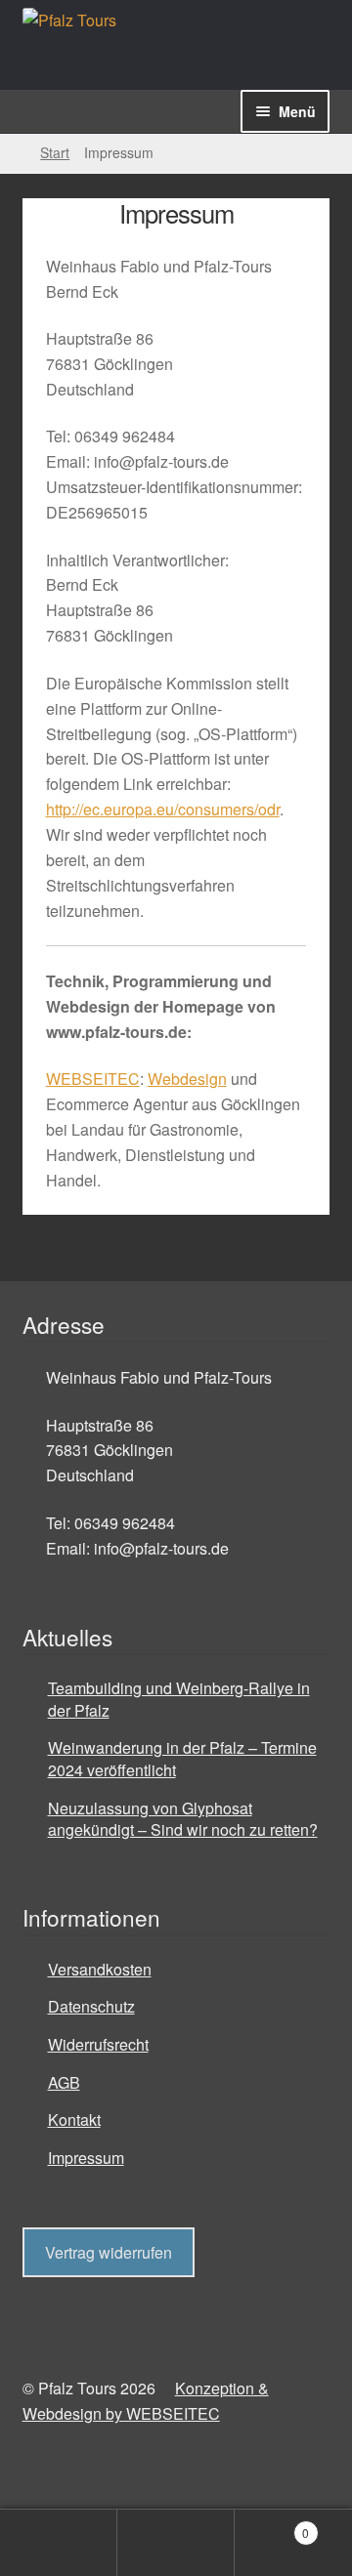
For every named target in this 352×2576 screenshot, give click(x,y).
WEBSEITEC (93, 1079)
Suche (176, 2543)
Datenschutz (91, 2006)
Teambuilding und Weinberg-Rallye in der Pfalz (179, 1699)
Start (55, 152)
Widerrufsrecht (98, 2044)
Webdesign (187, 1079)
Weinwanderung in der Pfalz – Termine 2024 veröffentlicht (182, 1759)
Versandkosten (100, 1969)
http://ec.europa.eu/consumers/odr (163, 809)
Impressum (86, 2158)
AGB (64, 2082)
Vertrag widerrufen (109, 2252)
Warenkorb (272, 2526)
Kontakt (74, 2119)
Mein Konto (59, 2543)
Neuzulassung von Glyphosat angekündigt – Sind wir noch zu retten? (183, 1819)
